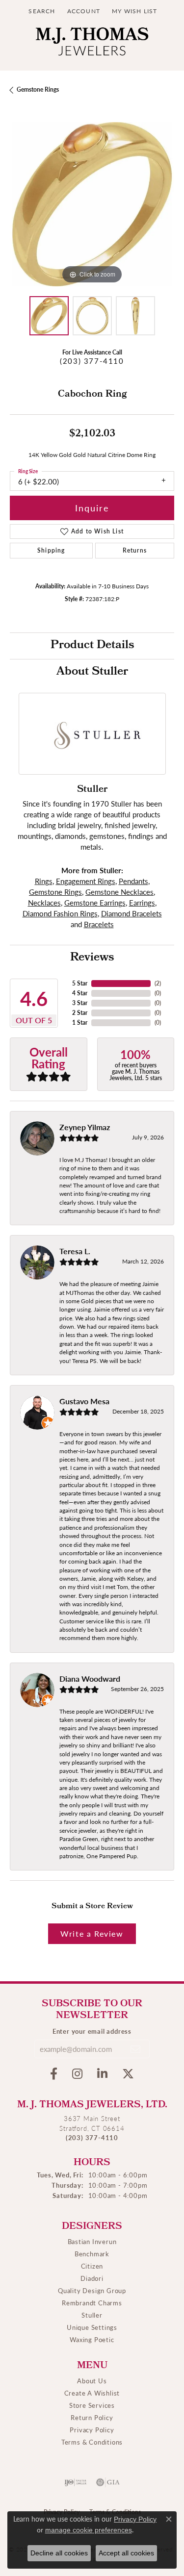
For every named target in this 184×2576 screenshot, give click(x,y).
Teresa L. (75, 1251)
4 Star (80, 993)
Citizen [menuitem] (92, 2266)
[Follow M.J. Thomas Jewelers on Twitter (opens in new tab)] (128, 2074)
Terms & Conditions (92, 2442)
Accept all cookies (126, 2553)
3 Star (80, 1003)
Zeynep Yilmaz (85, 1127)
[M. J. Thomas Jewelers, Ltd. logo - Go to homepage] (92, 44)
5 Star (80, 983)
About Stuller (92, 672)
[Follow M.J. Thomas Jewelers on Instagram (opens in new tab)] (77, 2074)
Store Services (92, 2405)
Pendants (133, 881)
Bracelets (99, 924)
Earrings (142, 903)
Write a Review (92, 1933)
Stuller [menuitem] (92, 2315)
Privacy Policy (92, 2430)
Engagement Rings (86, 881)
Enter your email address (92, 2031)
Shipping (51, 550)
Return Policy (92, 2417)
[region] (92, 204)
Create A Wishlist (92, 2393)
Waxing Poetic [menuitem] (92, 2339)
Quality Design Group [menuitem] (92, 2290)
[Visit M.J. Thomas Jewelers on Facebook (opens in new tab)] (54, 2074)
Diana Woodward (90, 1679)
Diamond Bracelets (131, 913)
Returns (135, 550)
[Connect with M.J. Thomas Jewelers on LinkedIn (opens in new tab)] (102, 2074)
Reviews (92, 958)
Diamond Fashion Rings (60, 913)
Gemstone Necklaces (119, 892)
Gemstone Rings (38, 89)
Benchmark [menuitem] (92, 2254)
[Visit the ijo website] (75, 2482)
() (158, 983)
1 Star (80, 1023)
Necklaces (44, 903)
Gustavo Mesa (84, 1401)
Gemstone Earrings (95, 903)
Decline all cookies (59, 2553)
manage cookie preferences (89, 2530)
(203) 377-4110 (92, 361)
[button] (41, 11)
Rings (44, 881)
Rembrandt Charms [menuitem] (92, 2303)
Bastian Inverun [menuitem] (92, 2241)
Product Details (92, 646)
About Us (92, 2381)
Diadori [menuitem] (92, 2278)
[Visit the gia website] (108, 2482)
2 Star (80, 1013)
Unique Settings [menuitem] (92, 2327)
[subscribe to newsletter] (136, 2049)
